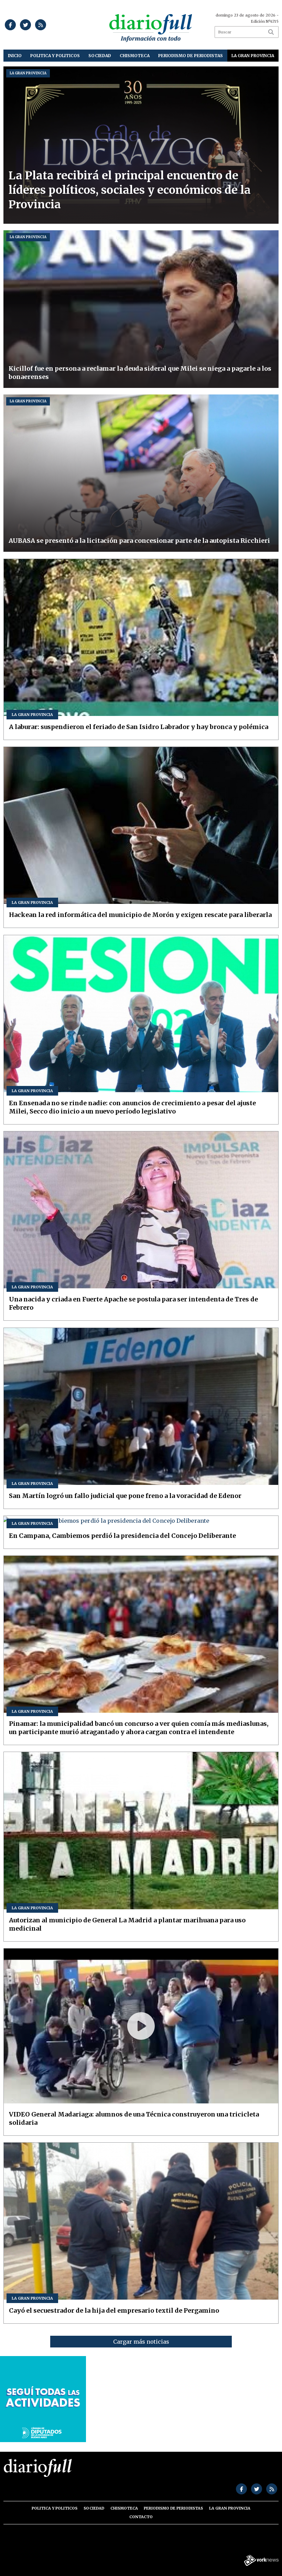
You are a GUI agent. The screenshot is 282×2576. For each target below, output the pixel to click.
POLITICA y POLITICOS (55, 56)
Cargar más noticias (141, 2342)
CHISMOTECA (135, 56)
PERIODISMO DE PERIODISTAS (191, 56)
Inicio (15, 56)
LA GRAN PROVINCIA (253, 56)
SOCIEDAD (100, 56)
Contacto (141, 2517)
